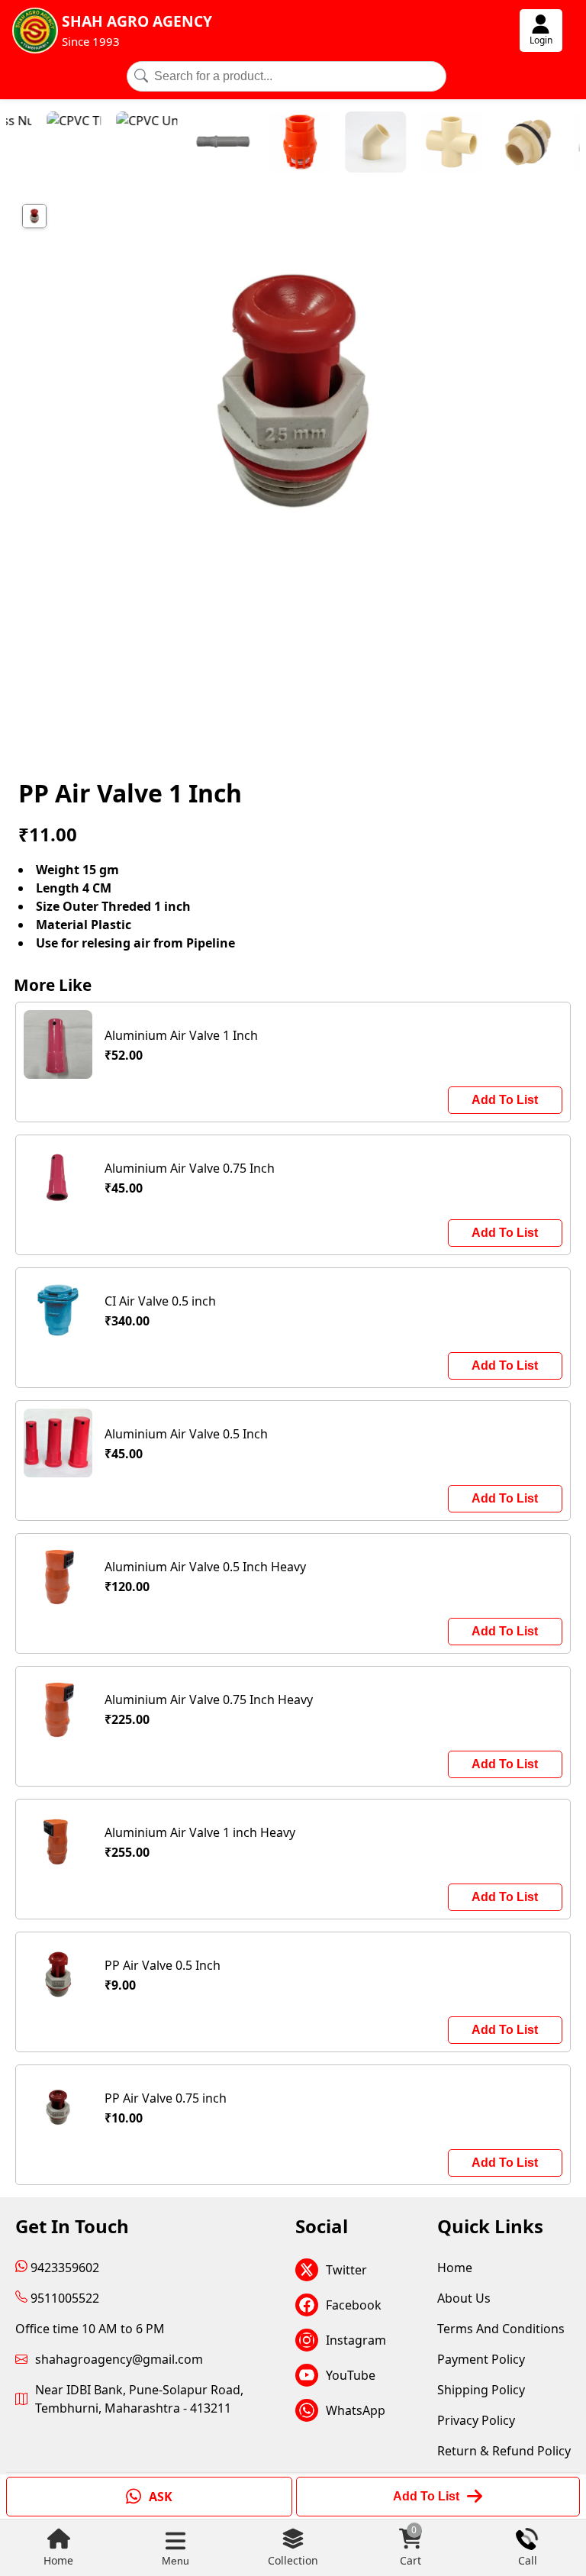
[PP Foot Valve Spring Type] (263, 144)
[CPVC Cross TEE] (416, 144)
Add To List (505, 1100)
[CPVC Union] (111, 144)
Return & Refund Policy (504, 2451)
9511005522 (63, 2298)
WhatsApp (356, 2410)
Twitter (346, 2270)
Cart (411, 2547)
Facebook (354, 2305)
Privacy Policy (476, 2420)
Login (541, 40)
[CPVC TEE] (38, 144)
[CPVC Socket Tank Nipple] (492, 144)
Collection (293, 2560)
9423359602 (63, 2268)
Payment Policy (481, 2359)
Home (58, 2560)
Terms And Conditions (501, 2329)
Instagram (356, 2340)
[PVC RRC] (187, 144)
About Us (464, 2298)
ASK (161, 2497)
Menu (175, 2561)
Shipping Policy (481, 2390)
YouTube (351, 2375)
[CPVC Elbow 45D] (340, 144)
